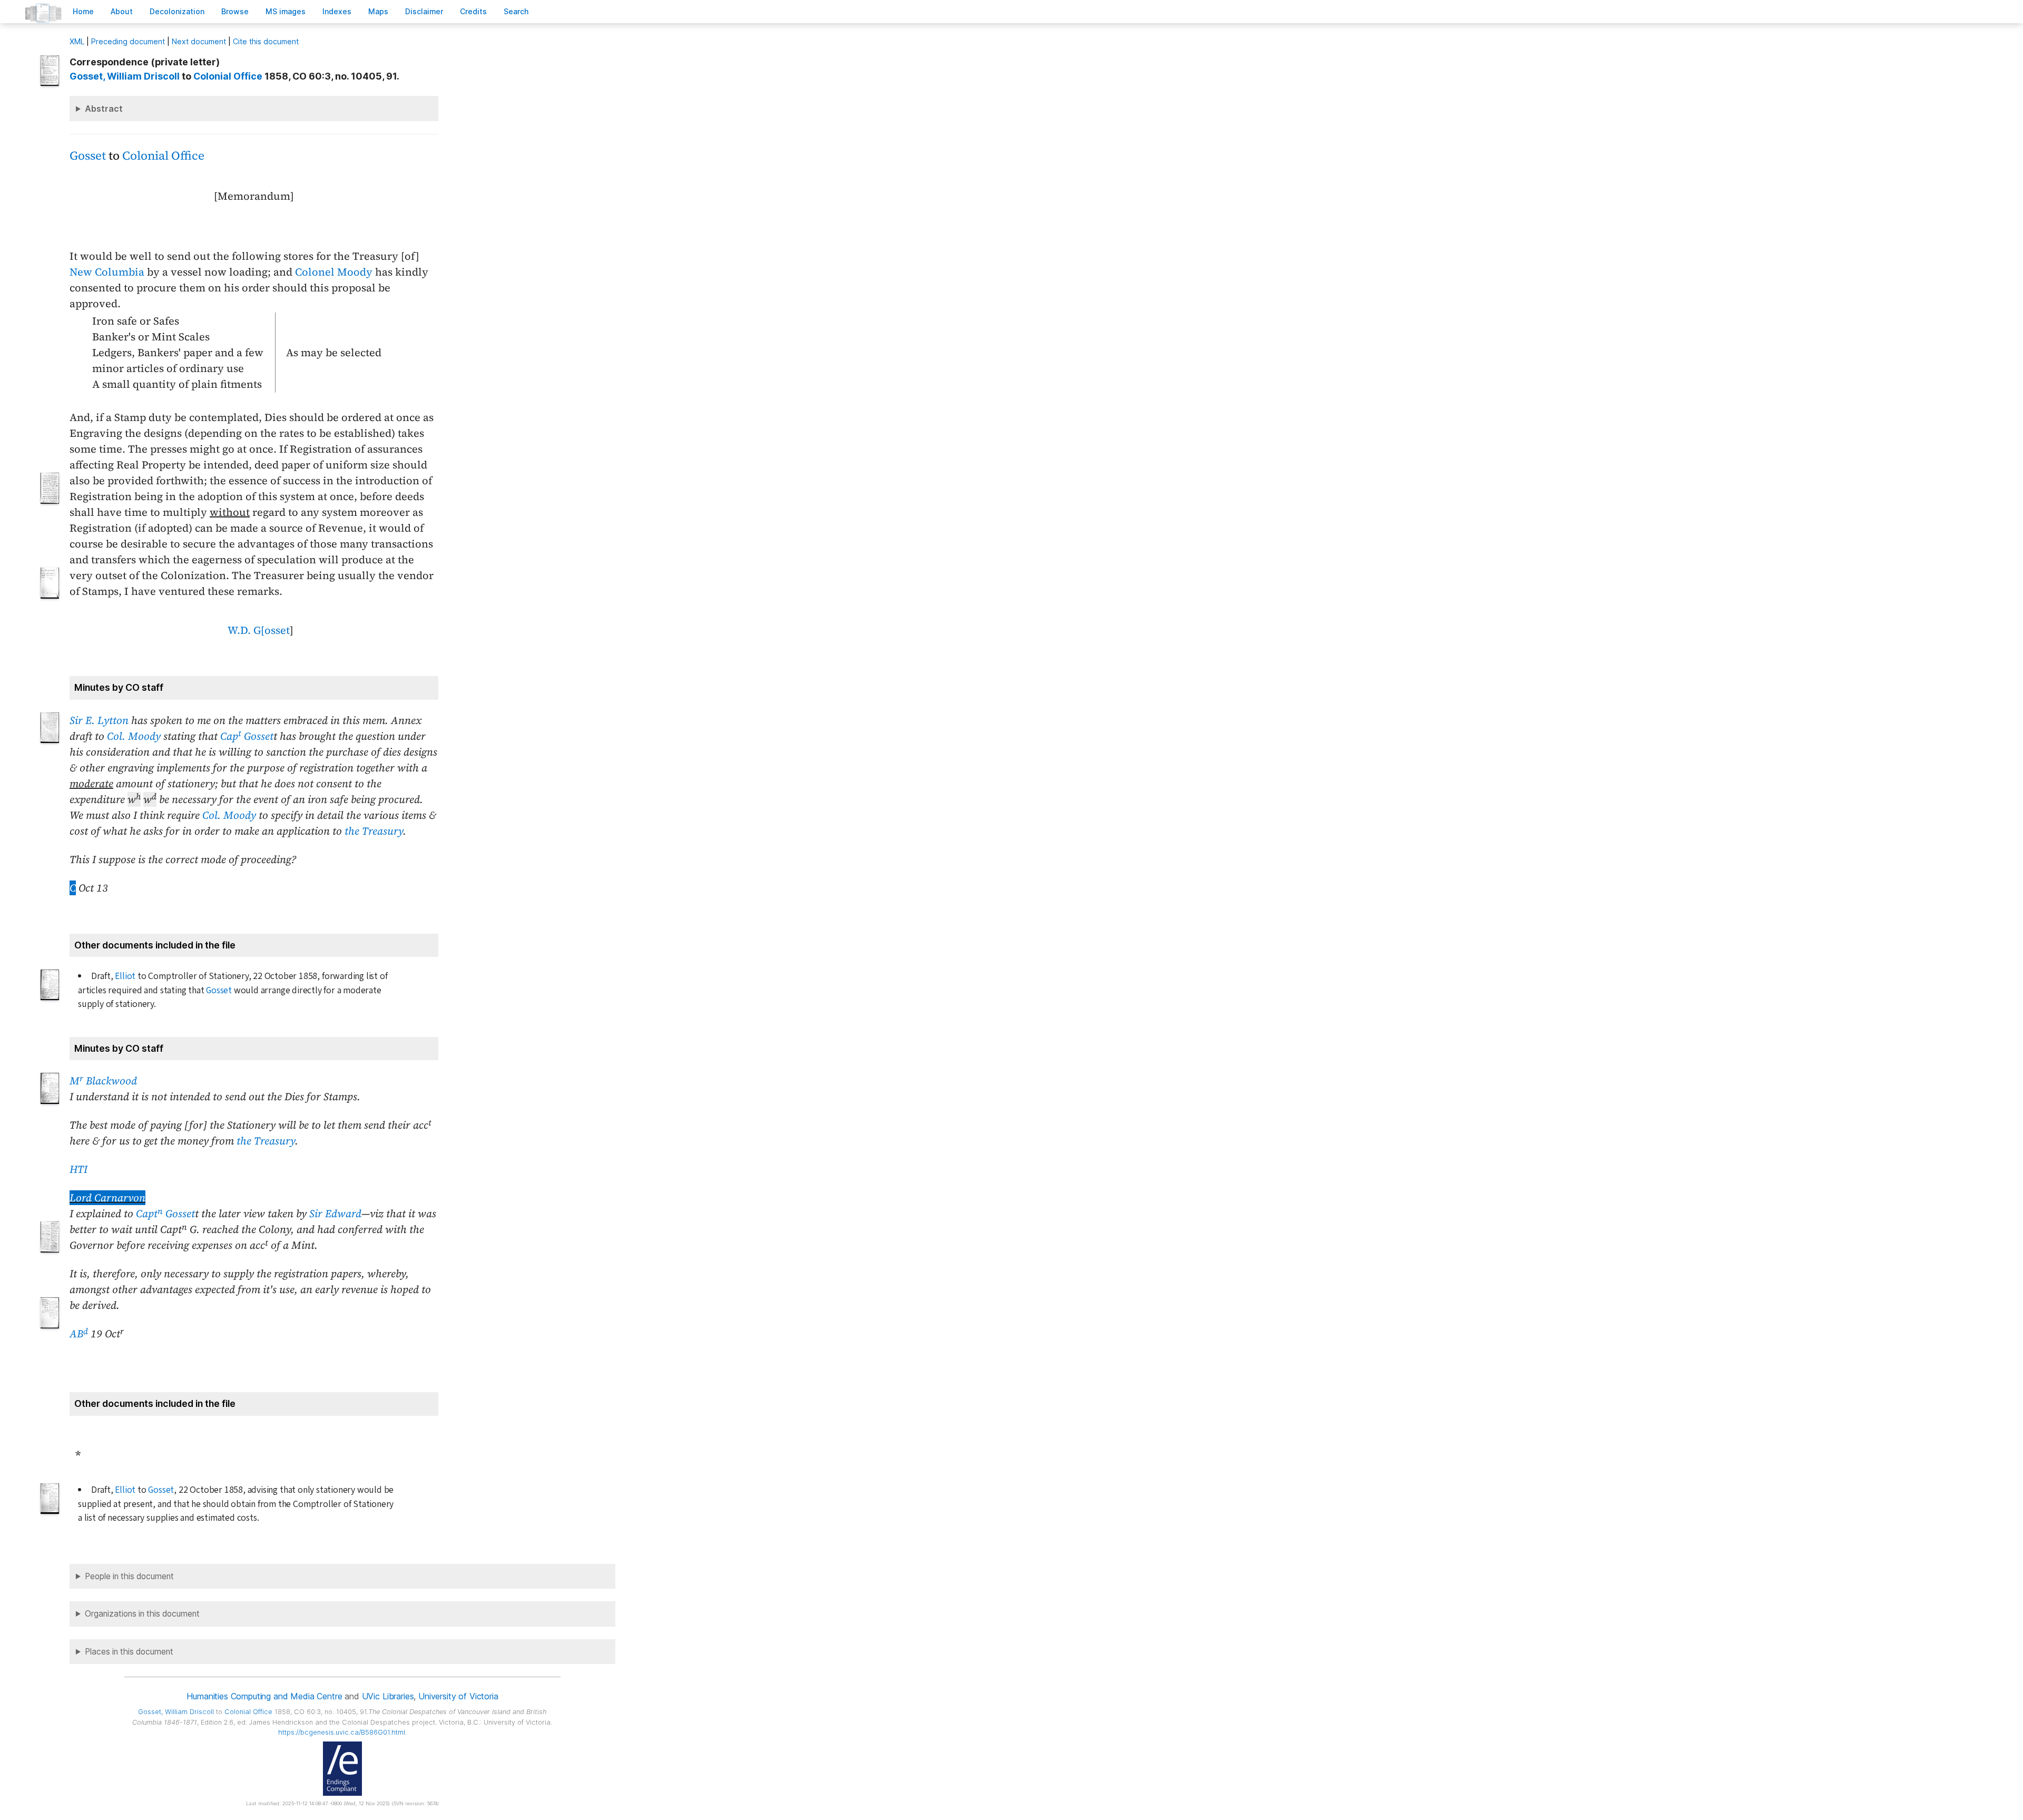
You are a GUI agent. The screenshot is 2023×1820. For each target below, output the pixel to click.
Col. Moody (134, 736)
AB (79, 1334)
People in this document (129, 1576)
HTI (78, 1169)
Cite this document (266, 41)
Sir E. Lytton (99, 720)
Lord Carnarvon (107, 1198)
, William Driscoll (125, 76)
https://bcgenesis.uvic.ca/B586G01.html (342, 1732)
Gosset (88, 156)
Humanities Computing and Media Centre (264, 1696)
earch (516, 11)
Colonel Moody (334, 272)
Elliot (125, 976)
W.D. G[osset (259, 630)
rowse (235, 11)
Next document (199, 41)
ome (83, 11)
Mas (378, 11)
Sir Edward (335, 1214)
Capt (149, 1214)
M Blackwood (103, 1081)
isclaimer (424, 11)
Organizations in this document (142, 1614)
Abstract (104, 109)
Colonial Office (228, 76)
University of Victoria (458, 1696)
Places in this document (129, 1652)
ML (77, 41)
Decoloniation (177, 11)
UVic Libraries (388, 1696)
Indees (337, 11)
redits (473, 11)
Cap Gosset (247, 736)
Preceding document (128, 41)
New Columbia (107, 272)
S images (286, 11)
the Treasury (374, 831)
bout (122, 11)
